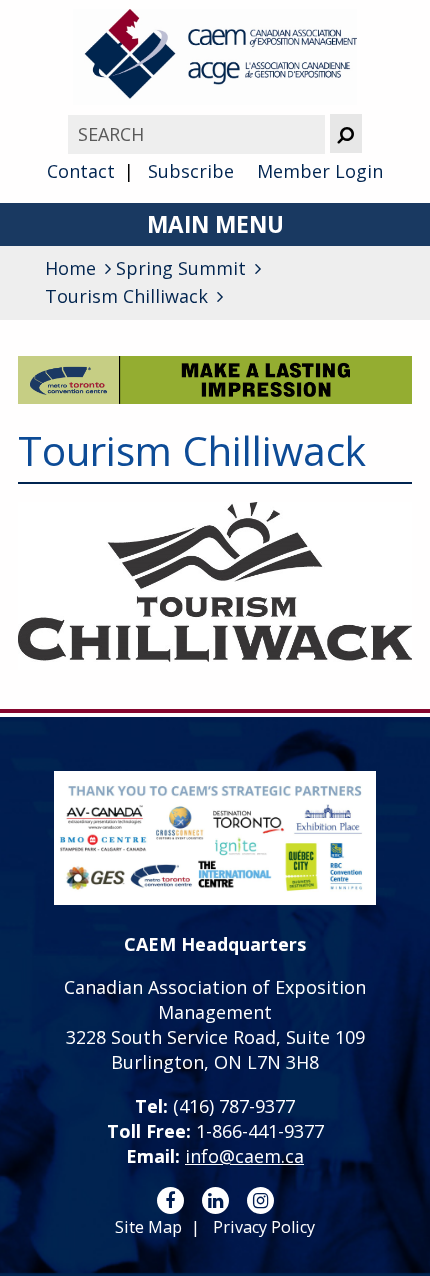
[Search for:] (198, 134)
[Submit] (346, 133)
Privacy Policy (264, 1227)
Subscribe (191, 171)
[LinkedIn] (215, 1200)
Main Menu (215, 224)
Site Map (148, 1227)
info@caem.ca (244, 1156)
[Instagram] (260, 1200)
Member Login (320, 171)
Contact (81, 171)
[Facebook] (170, 1200)
